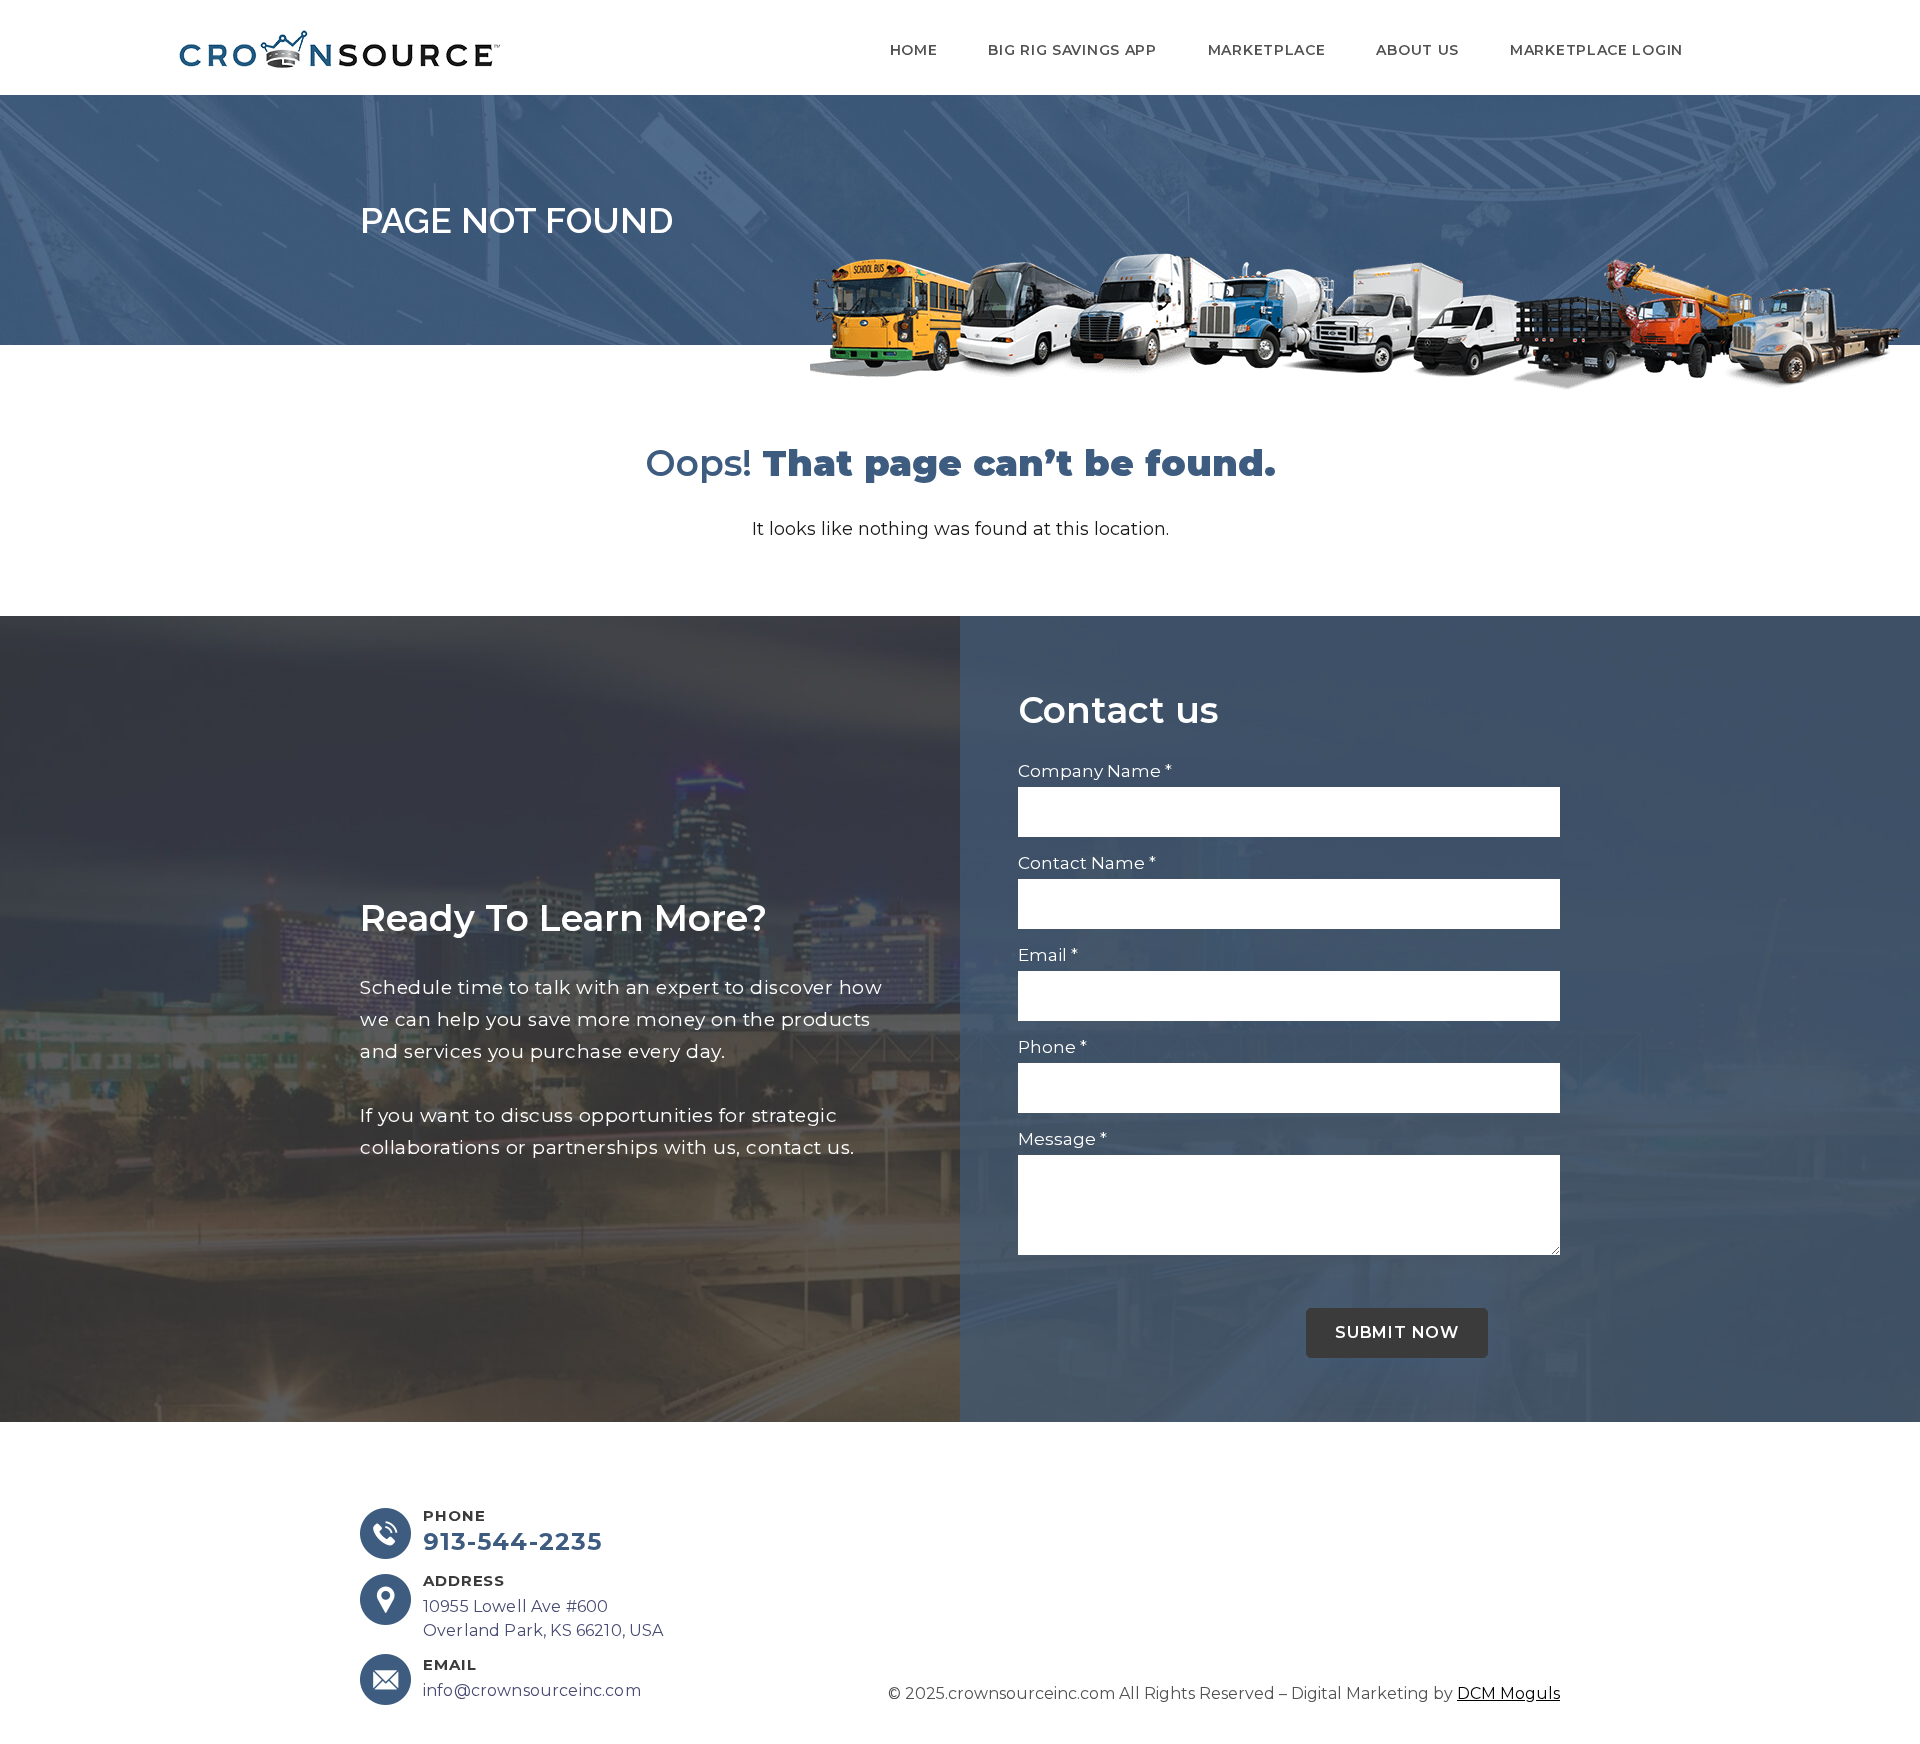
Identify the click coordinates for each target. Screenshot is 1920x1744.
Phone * (1052, 1047)
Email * (1048, 955)
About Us (1417, 50)
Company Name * (1095, 771)
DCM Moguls (1508, 1693)
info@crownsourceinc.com (532, 1690)
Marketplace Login (1596, 50)
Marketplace (1267, 50)
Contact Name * (1087, 863)
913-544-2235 (512, 1542)
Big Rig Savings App (1072, 50)
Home (914, 50)
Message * (1062, 1139)
